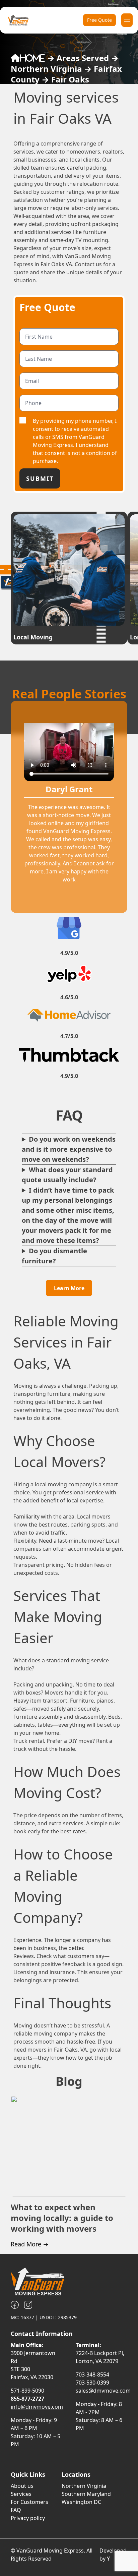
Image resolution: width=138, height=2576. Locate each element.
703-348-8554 (92, 2374)
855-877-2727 (27, 2399)
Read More (30, 2244)
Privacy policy (28, 2518)
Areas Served (83, 58)
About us (22, 2486)
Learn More (69, 1288)
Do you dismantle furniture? (54, 1256)
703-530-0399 (92, 2383)
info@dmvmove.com (37, 2407)
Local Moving (33, 637)
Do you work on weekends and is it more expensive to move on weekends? (69, 1149)
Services (21, 2494)
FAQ (16, 2510)
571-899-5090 (27, 2391)
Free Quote (99, 20)
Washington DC (81, 2502)
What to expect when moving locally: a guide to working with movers (62, 2218)
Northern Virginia (46, 69)
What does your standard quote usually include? (67, 1175)
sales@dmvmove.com (103, 2391)
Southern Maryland (86, 2494)
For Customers (29, 2502)
